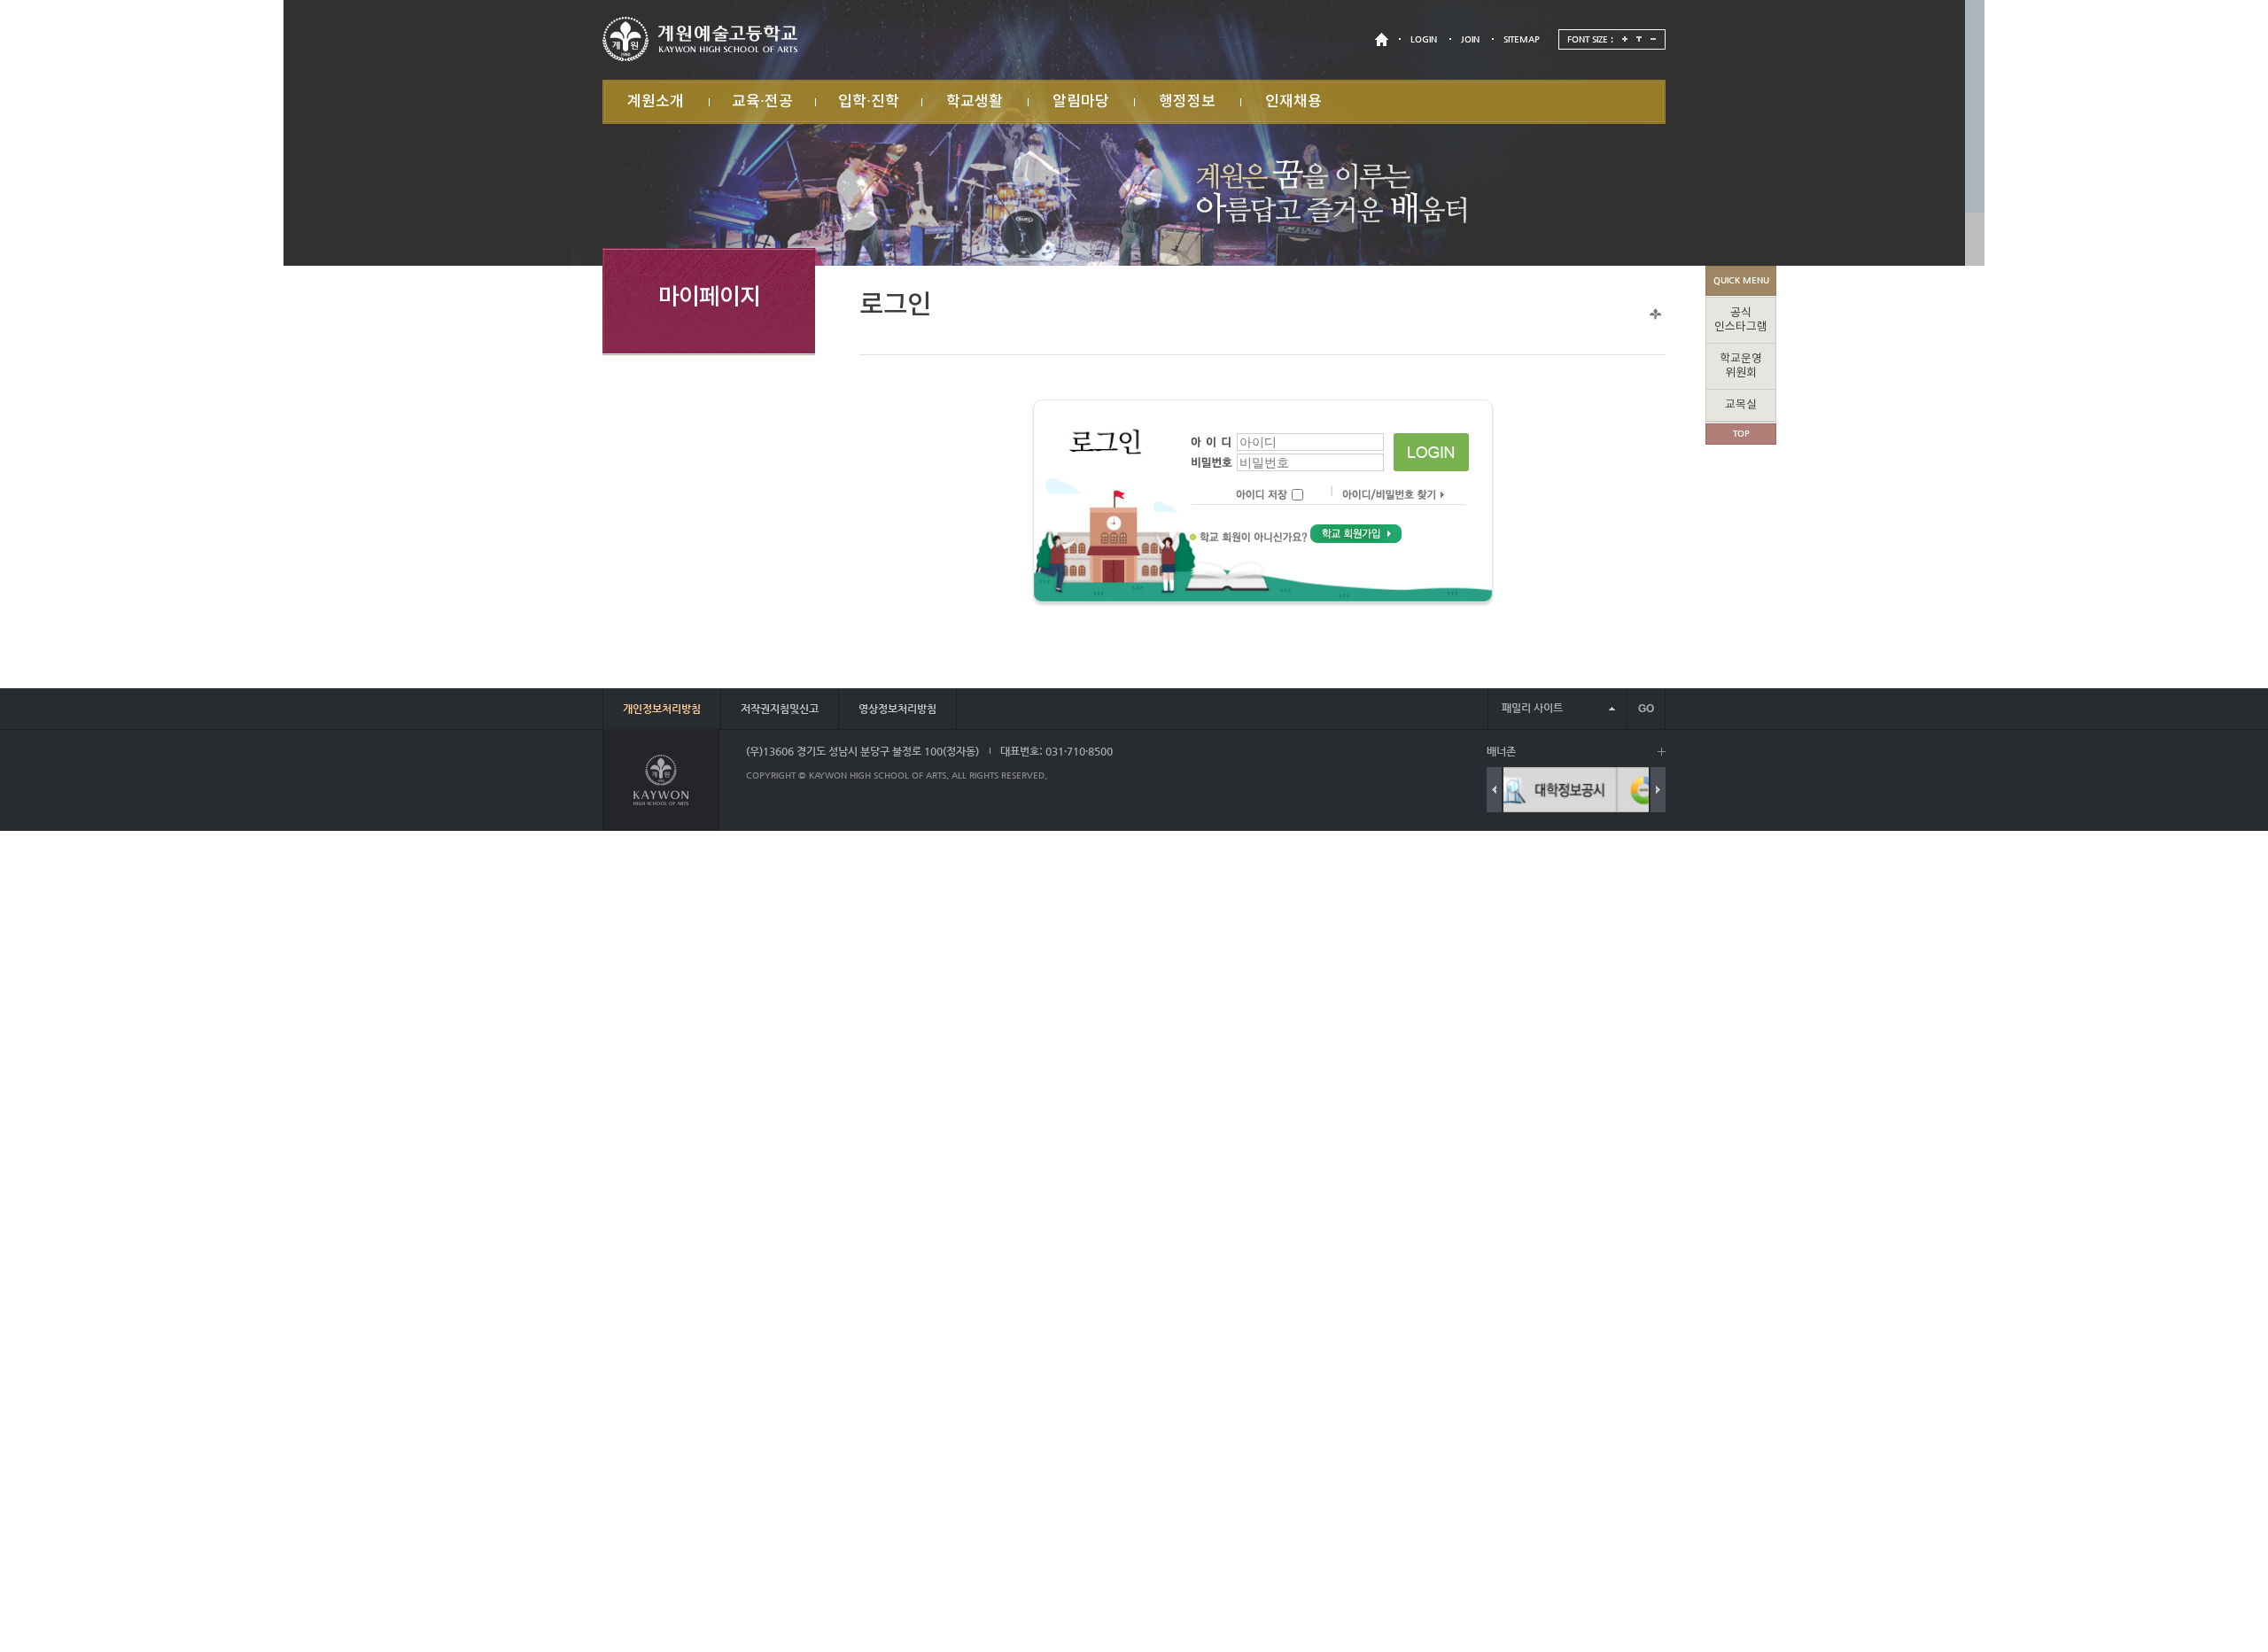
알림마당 (1081, 102)
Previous (1494, 790)
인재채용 (1293, 102)
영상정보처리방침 (897, 709)
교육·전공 (762, 102)
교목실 (1741, 405)
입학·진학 (869, 102)
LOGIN (1424, 39)
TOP (1741, 434)
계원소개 (656, 102)
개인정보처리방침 (662, 709)
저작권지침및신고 (780, 709)
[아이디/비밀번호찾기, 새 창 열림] (1386, 496)
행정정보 (1187, 102)
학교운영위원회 (1741, 366)
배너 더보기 (1662, 752)
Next (1658, 790)
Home (1655, 314)
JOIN (1470, 39)
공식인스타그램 (1741, 320)
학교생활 (975, 102)
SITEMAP (1522, 39)
